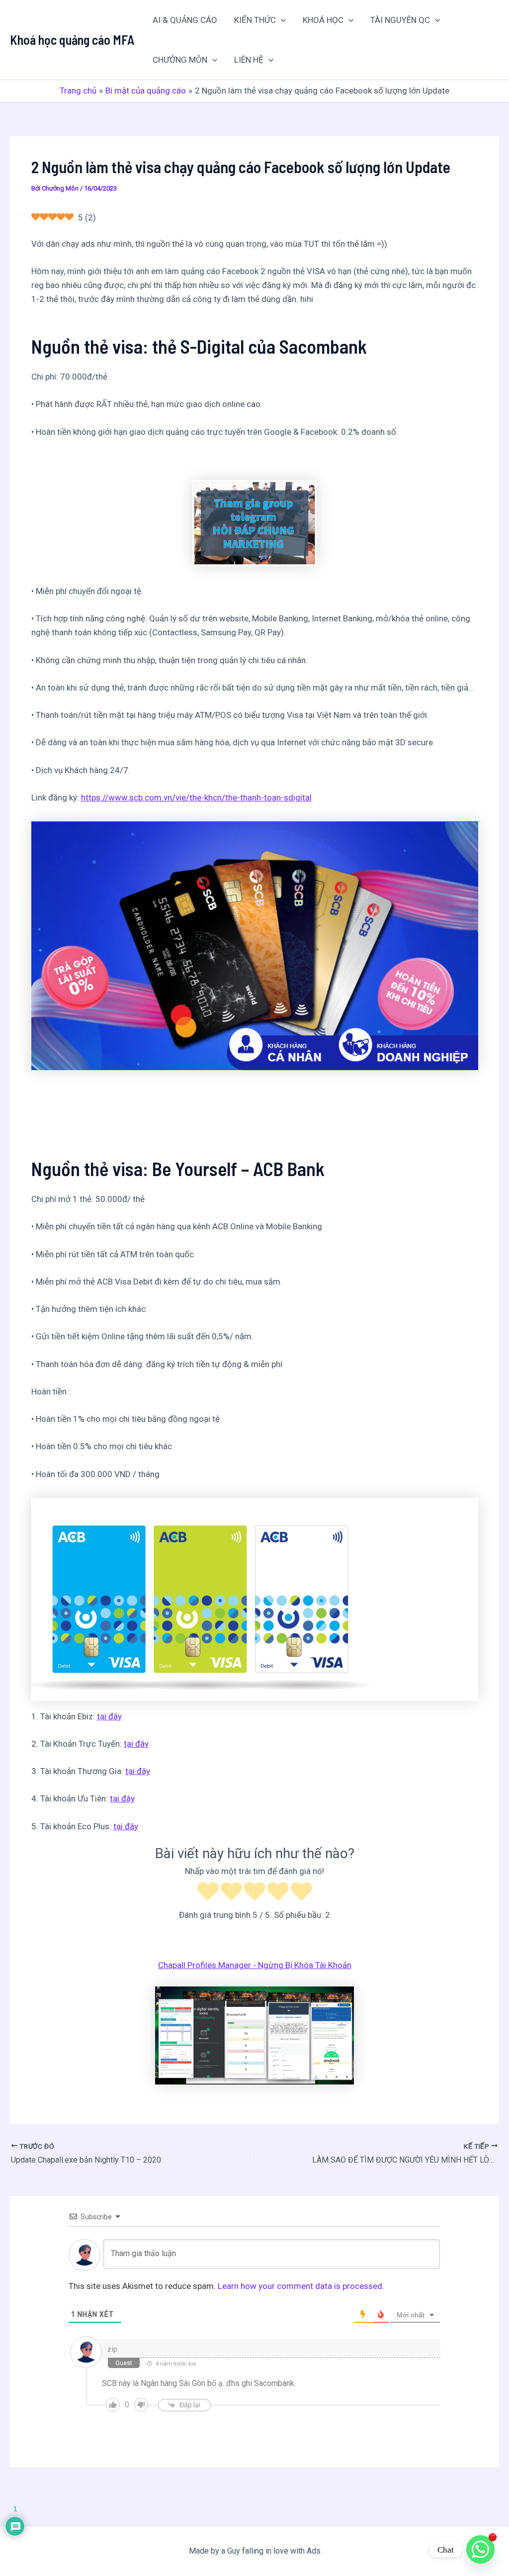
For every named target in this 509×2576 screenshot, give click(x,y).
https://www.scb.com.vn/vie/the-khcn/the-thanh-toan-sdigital (196, 797)
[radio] (208, 1893)
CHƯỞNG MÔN (180, 60)
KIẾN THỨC (255, 20)
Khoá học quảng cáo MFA (72, 40)
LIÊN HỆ (249, 60)
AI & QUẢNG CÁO (185, 20)
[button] (281, 20)
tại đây (109, 1716)
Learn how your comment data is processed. (301, 2286)
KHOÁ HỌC (323, 20)
